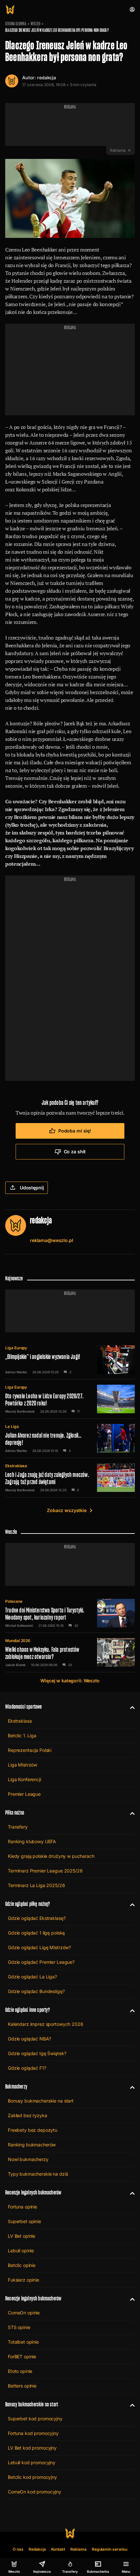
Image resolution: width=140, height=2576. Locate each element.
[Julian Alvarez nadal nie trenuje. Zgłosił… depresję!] (70, 1438)
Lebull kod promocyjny (32, 2462)
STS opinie (19, 2327)
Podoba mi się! (75, 1131)
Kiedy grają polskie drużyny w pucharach (51, 1856)
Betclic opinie (22, 2265)
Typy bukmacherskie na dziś (38, 2174)
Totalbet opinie (23, 2342)
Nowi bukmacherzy (28, 2159)
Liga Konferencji (24, 1779)
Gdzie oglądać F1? (27, 2068)
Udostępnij (32, 1188)
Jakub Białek (15, 1665)
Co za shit (75, 1152)
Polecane (14, 1601)
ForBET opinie (22, 2356)
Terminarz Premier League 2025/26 (45, 1871)
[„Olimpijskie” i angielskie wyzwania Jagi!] (70, 1360)
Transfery (18, 1827)
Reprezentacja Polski (30, 1750)
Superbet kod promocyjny (35, 2419)
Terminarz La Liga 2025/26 (36, 1885)
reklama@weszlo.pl (52, 1240)
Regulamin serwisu (110, 2549)
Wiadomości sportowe (23, 1707)
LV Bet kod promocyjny (32, 2448)
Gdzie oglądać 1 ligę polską (36, 1933)
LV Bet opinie (21, 2236)
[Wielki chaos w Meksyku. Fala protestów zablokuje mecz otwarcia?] (70, 1652)
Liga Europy (16, 1348)
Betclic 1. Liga (22, 1735)
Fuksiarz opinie (23, 2280)
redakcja (47, 78)
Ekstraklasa (16, 1466)
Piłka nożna (15, 1812)
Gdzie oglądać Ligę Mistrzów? (39, 1947)
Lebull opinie (21, 2251)
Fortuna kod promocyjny (33, 2433)
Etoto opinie (20, 2371)
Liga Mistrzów (22, 1765)
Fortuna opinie (22, 2207)
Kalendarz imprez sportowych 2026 (46, 2024)
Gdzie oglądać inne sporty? (28, 2010)
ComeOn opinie (24, 2313)
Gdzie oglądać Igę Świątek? (37, 2053)
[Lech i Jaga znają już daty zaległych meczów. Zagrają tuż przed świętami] (70, 1478)
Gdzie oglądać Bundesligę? (36, 1991)
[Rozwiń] (130, 1707)
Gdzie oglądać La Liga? (32, 1977)
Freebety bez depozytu (33, 2130)
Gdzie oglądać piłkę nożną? (28, 1904)
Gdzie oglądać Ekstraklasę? (37, 1918)
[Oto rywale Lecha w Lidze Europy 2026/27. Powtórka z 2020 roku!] (70, 1399)
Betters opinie (22, 2386)
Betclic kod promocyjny (32, 2477)
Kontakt (58, 2549)
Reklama (78, 2549)
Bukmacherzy (16, 2086)
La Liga (12, 1426)
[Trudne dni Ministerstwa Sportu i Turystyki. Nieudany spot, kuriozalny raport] (70, 1613)
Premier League (24, 1794)
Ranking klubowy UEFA (32, 1841)
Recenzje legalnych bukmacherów (33, 2192)
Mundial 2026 (18, 1641)
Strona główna (16, 24)
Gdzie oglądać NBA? (29, 2039)
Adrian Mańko (16, 1372)
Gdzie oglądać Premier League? (41, 1962)
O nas (18, 2549)
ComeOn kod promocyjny (35, 2492)
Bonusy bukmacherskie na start (41, 2101)
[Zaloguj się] (132, 9)
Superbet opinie (24, 2221)
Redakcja (37, 2549)
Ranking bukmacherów (32, 2145)
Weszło (35, 24)
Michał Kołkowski (19, 1625)
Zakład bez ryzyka (28, 2115)
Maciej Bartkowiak (20, 1411)
